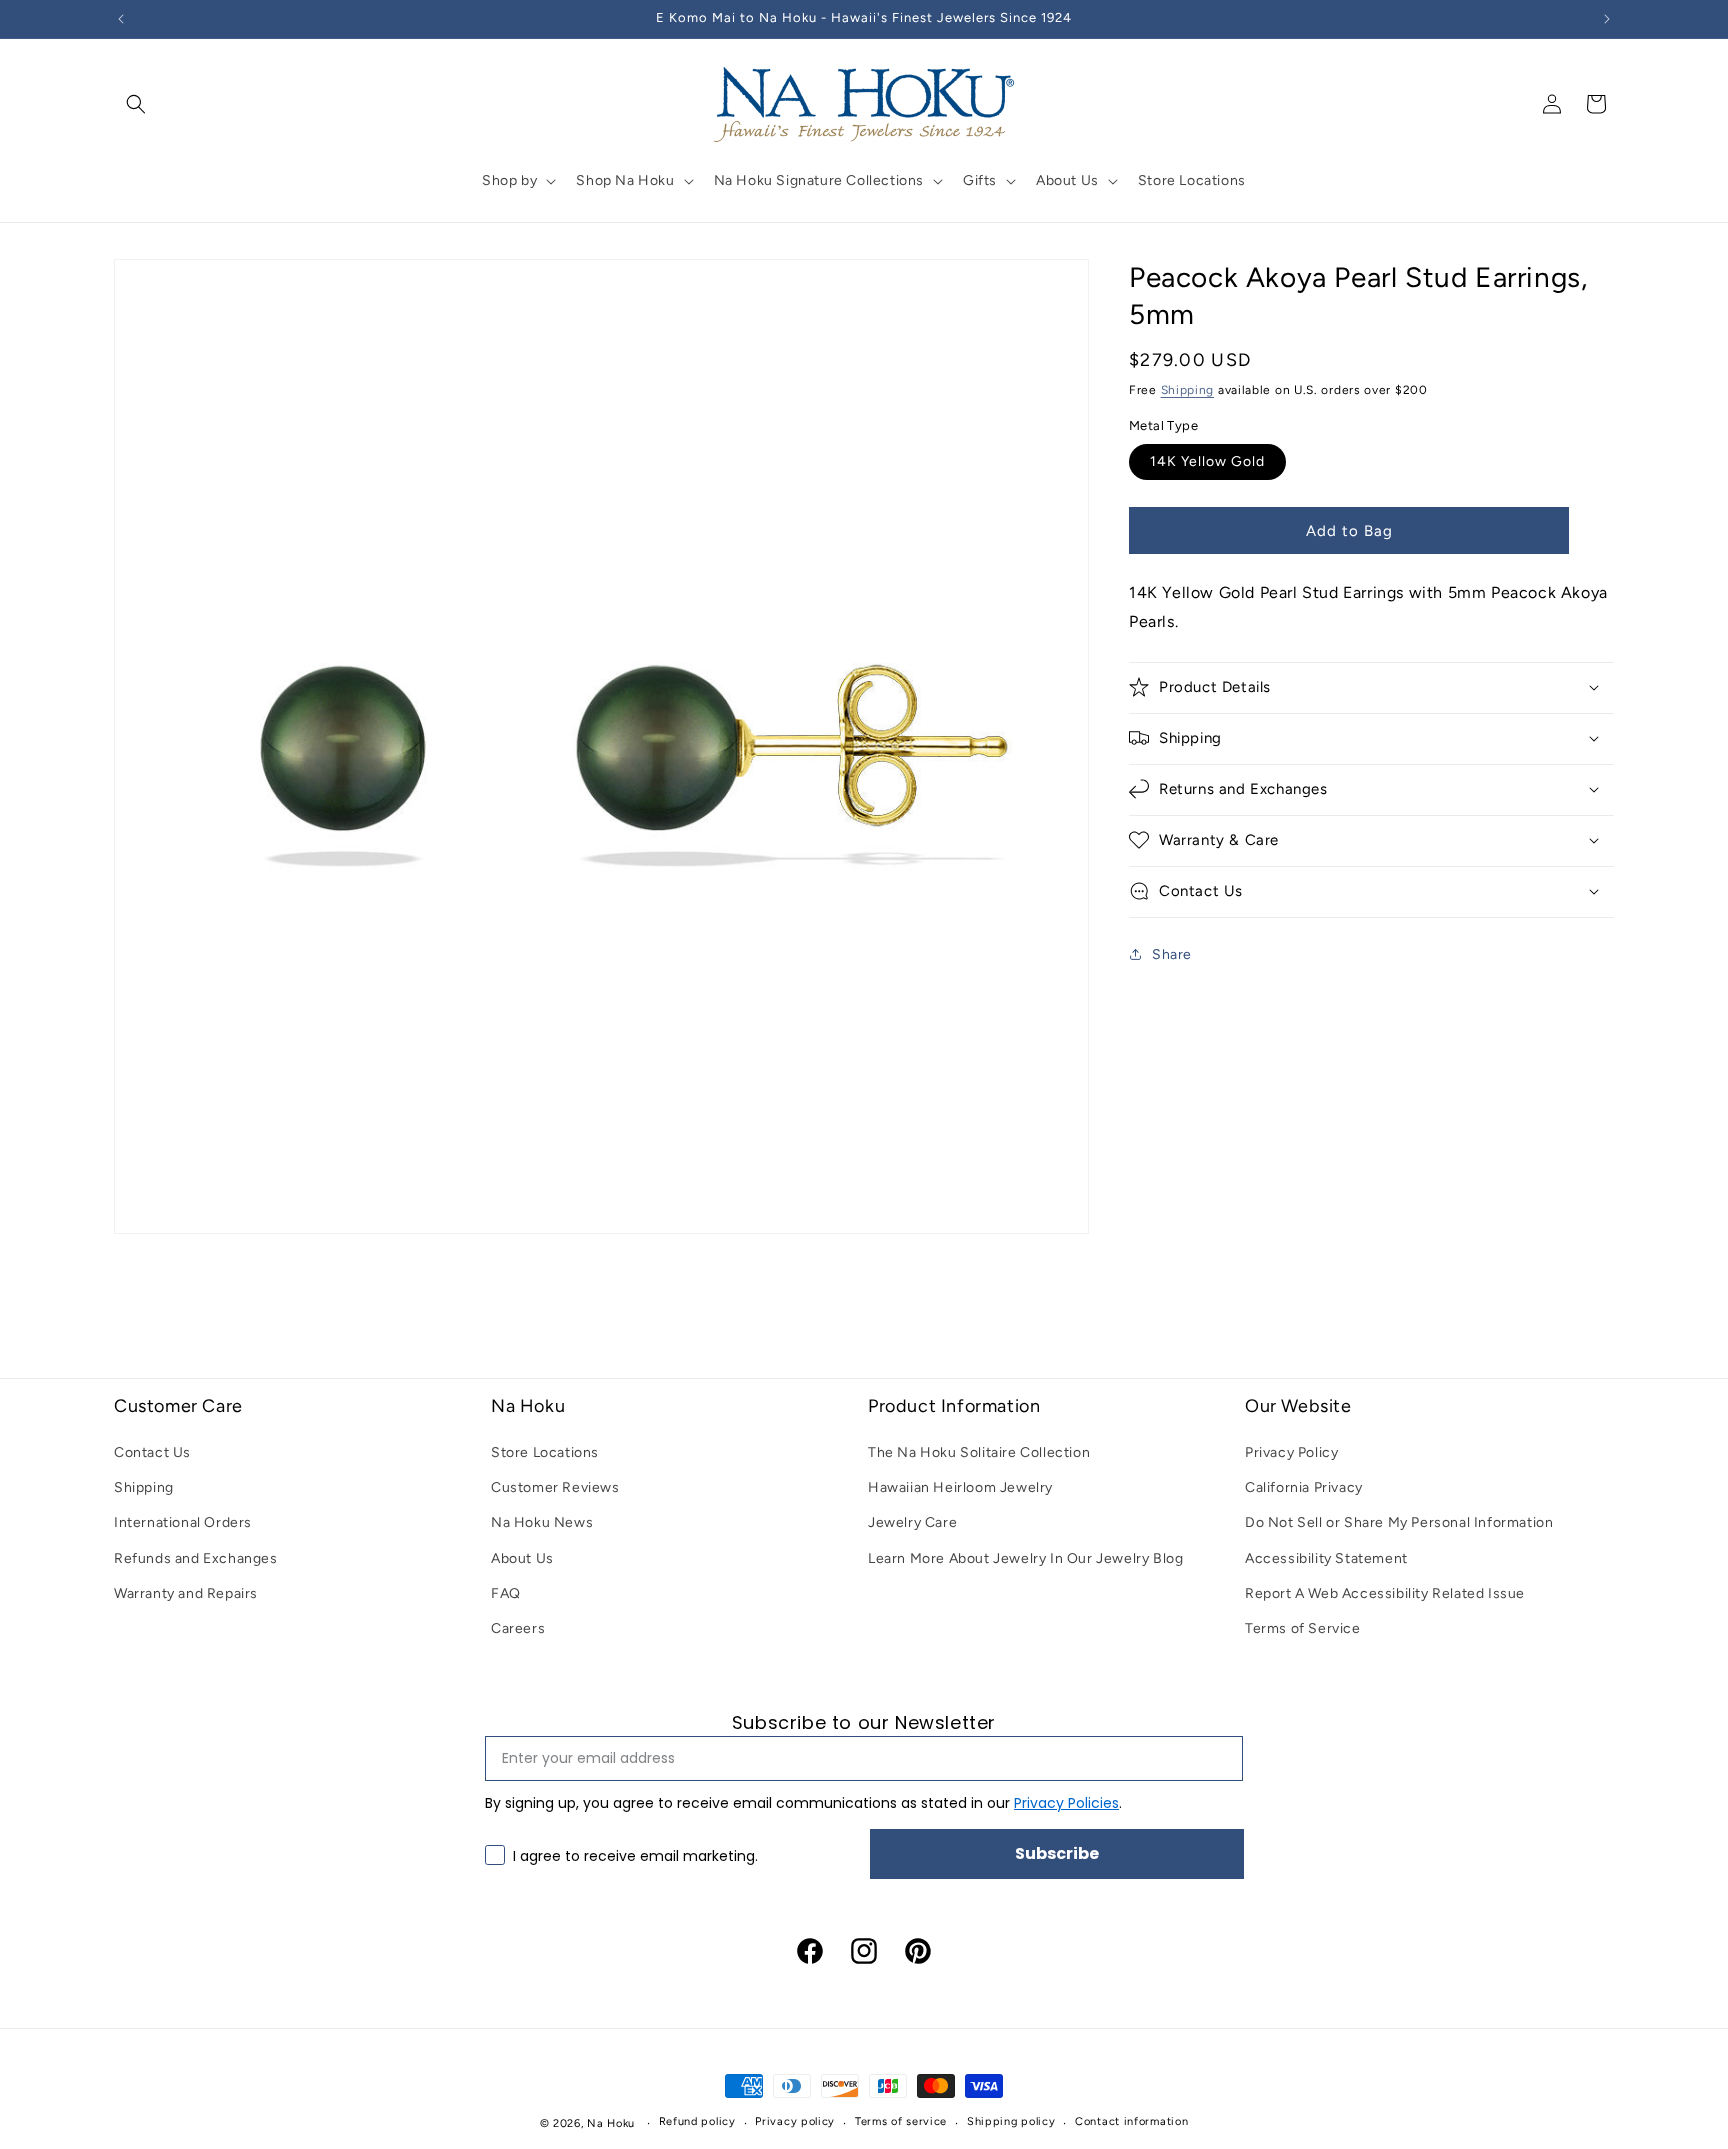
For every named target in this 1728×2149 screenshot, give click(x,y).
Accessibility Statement (1326, 1558)
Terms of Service (1303, 1628)
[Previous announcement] (121, 19)
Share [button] (1172, 953)
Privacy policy (795, 2121)
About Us (522, 1558)
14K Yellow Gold (1207, 460)
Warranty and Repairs (186, 1593)
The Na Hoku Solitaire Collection (979, 1452)
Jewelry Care (912, 1522)
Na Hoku (611, 2123)
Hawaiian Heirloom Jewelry (960, 1487)
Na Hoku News (542, 1522)
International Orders (183, 1522)
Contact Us (152, 1452)
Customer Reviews (555, 1487)
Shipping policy (1011, 2121)
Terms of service (901, 2121)
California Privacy (1304, 1487)
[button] (136, 104)
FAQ (506, 1593)
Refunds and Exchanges (196, 1558)
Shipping (1188, 389)
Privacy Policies (1066, 1803)
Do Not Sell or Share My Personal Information (1399, 1522)
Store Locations (545, 1452)
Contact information (1131, 2121)
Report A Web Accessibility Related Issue (1385, 1593)
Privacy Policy (1291, 1452)
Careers (518, 1628)
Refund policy (697, 2121)
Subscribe (1057, 1853)
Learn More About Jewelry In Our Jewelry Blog (1025, 1558)
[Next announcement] (1607, 19)
